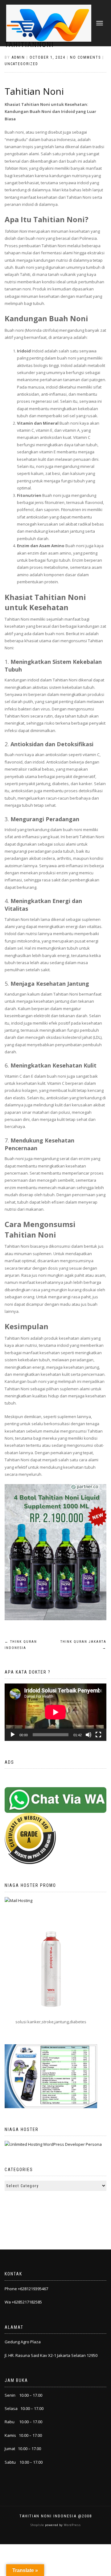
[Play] (13, 1735)
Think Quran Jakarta (83, 1645)
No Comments (85, 57)
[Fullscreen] (98, 1735)
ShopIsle (38, 2525)
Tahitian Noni (34, 91)
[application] (55, 1712)
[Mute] (88, 1735)
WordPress (72, 2525)
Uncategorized (21, 64)
